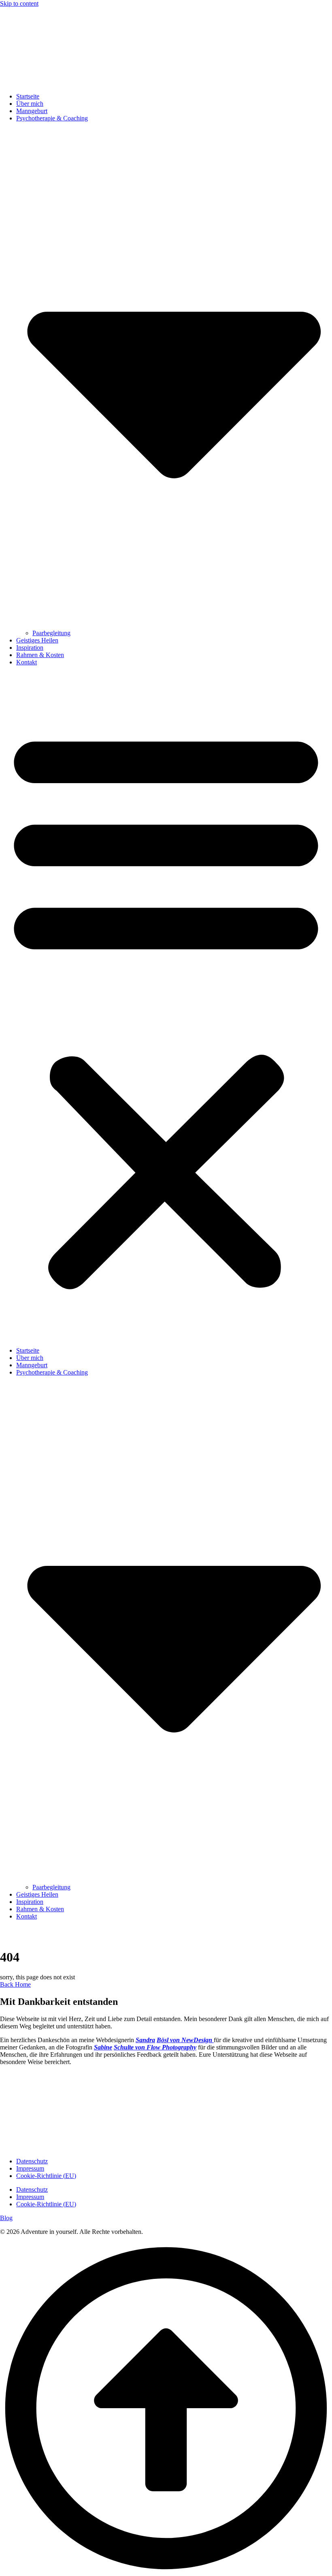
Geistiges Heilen (37, 640)
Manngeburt (32, 111)
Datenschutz (32, 2161)
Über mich (30, 104)
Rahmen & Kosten (40, 655)
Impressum (30, 2168)
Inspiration (30, 648)
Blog (6, 2218)
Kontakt (27, 662)
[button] (166, 1006)
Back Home (15, 1984)
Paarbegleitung (51, 633)
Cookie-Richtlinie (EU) (46, 2176)
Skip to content (19, 3)
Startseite (28, 96)
